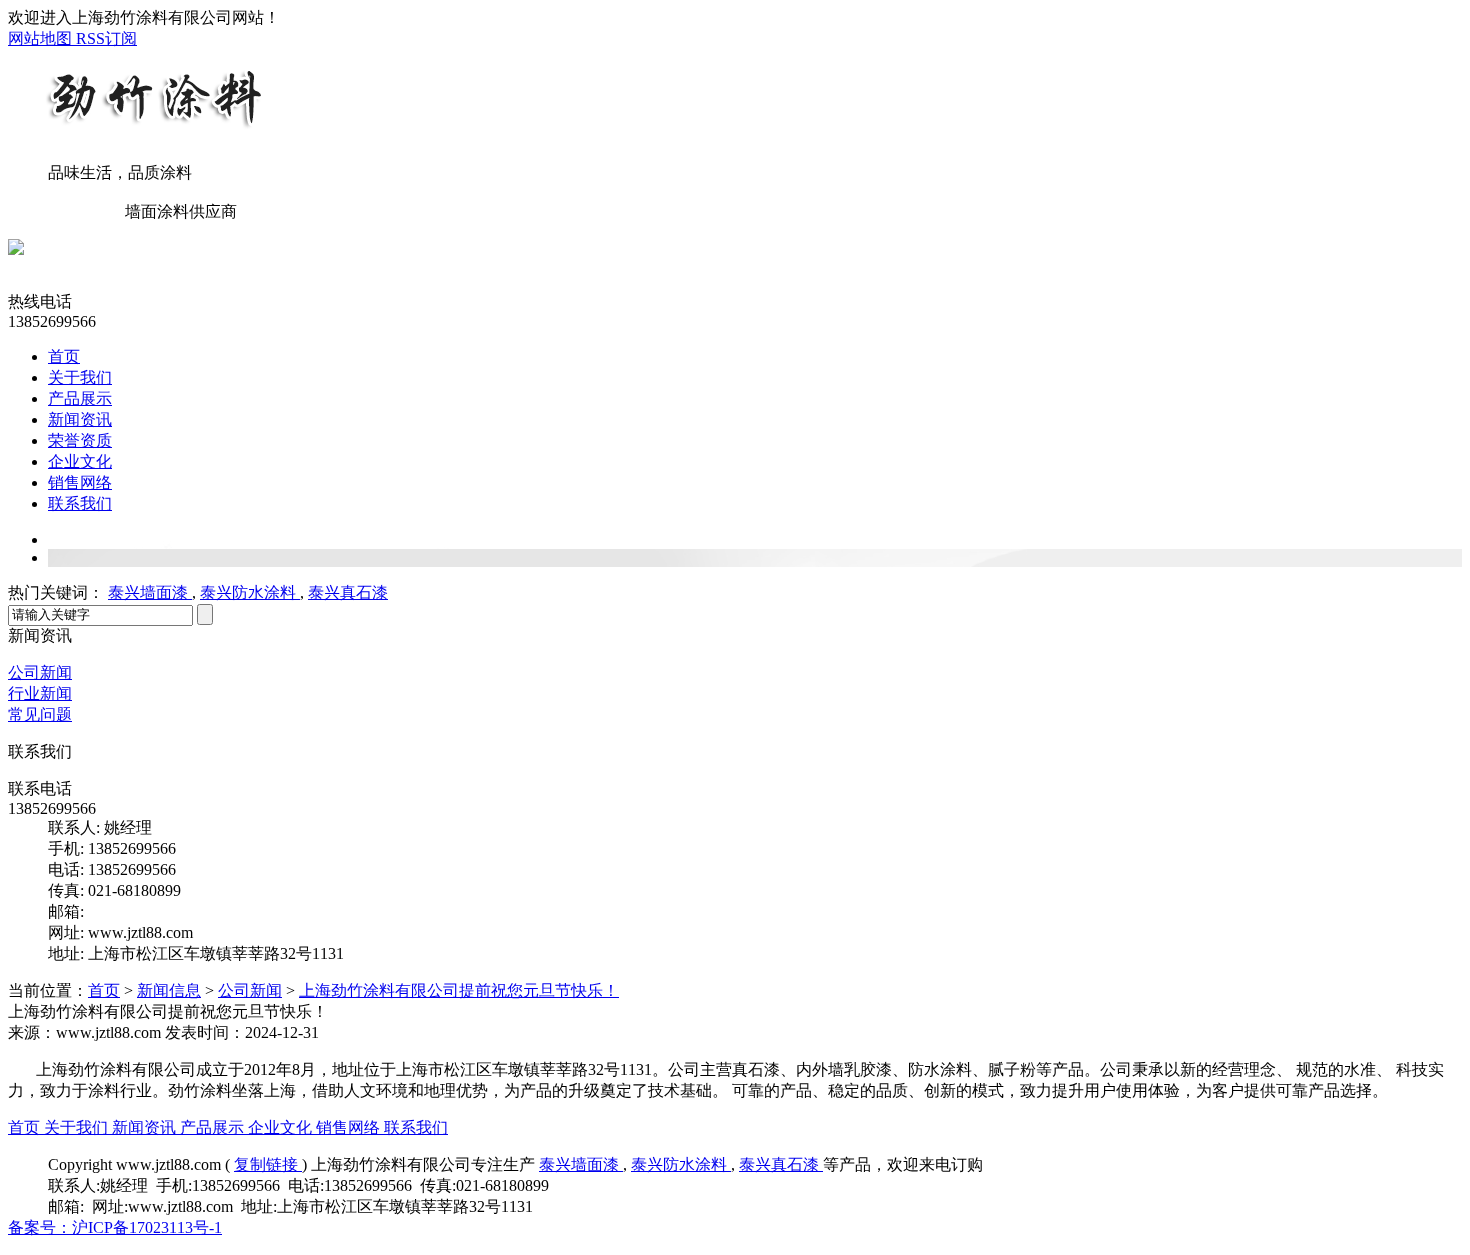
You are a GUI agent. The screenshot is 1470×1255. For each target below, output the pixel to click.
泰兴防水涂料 (250, 592)
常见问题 (40, 714)
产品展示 (80, 398)
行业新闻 (40, 693)
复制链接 (268, 1164)
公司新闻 (40, 672)
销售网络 (80, 482)
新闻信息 (169, 990)
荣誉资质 (80, 440)
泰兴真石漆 (348, 592)
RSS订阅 (106, 38)
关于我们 (80, 377)
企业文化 (80, 461)
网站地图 (42, 38)
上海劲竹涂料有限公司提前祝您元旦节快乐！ (459, 990)
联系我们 (80, 503)
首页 (64, 356)
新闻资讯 (80, 419)
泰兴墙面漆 (150, 592)
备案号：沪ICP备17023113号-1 (115, 1227)
